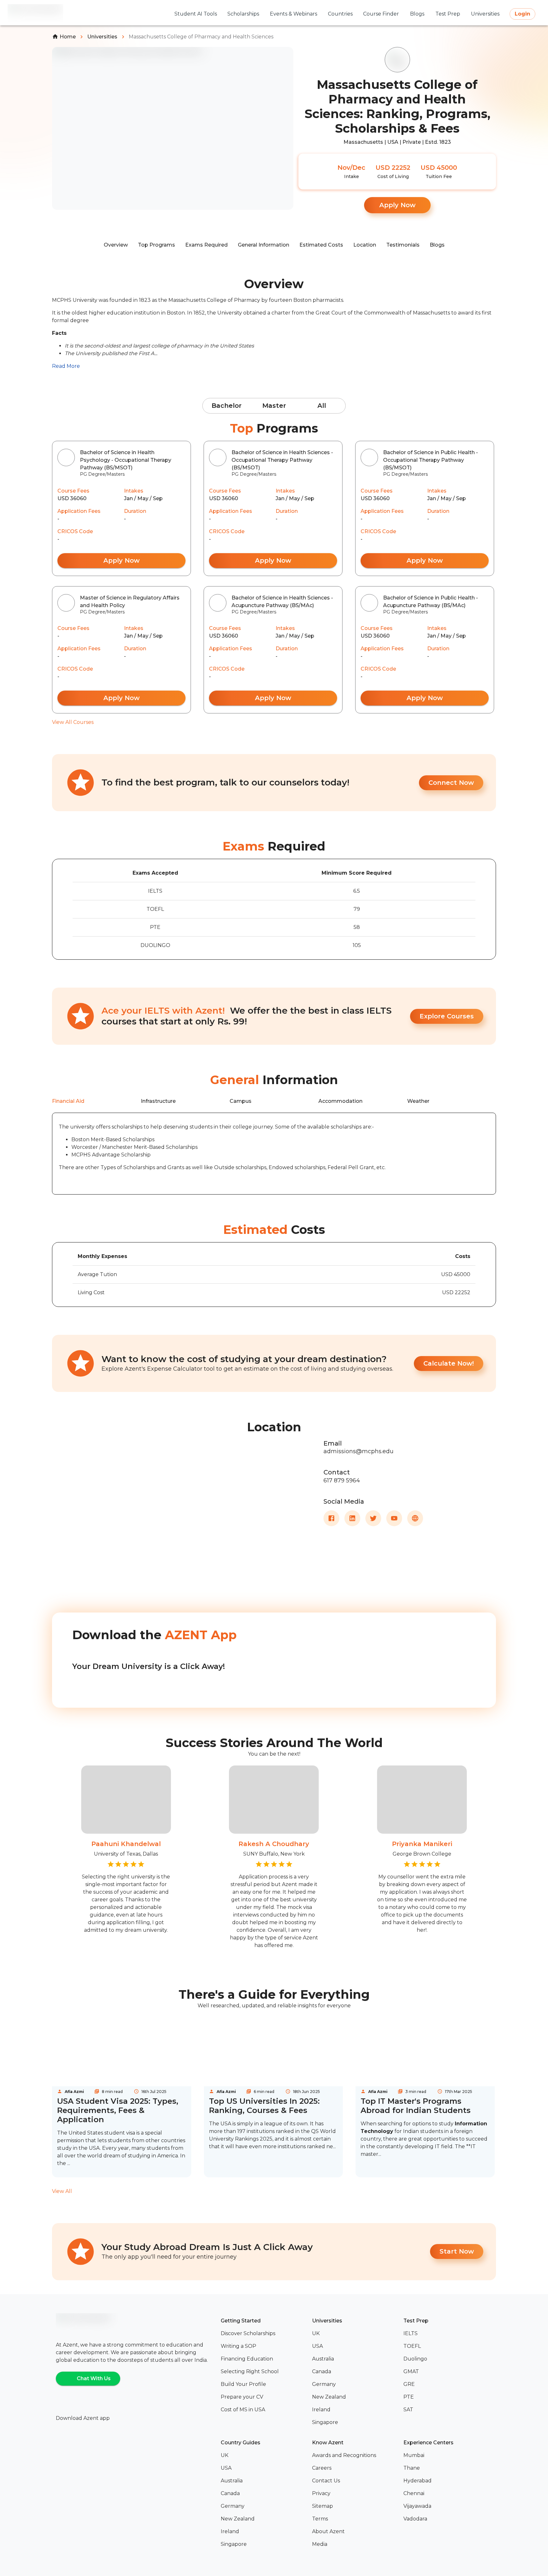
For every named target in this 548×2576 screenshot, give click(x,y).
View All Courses (73, 722)
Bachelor (227, 406)
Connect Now (451, 783)
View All (62, 2191)
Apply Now (397, 205)
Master (274, 406)
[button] (264, 2334)
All (322, 406)
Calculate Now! (449, 1363)
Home (68, 37)
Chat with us (94, 2378)
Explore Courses (447, 1016)
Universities (102, 37)
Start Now (457, 2251)
